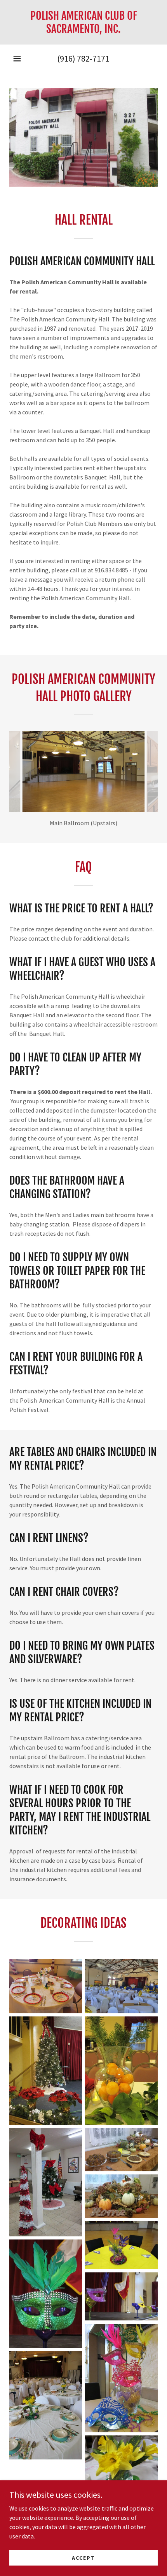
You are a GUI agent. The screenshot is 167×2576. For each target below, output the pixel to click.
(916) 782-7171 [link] (83, 58)
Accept (83, 2557)
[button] (17, 58)
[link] (83, 22)
